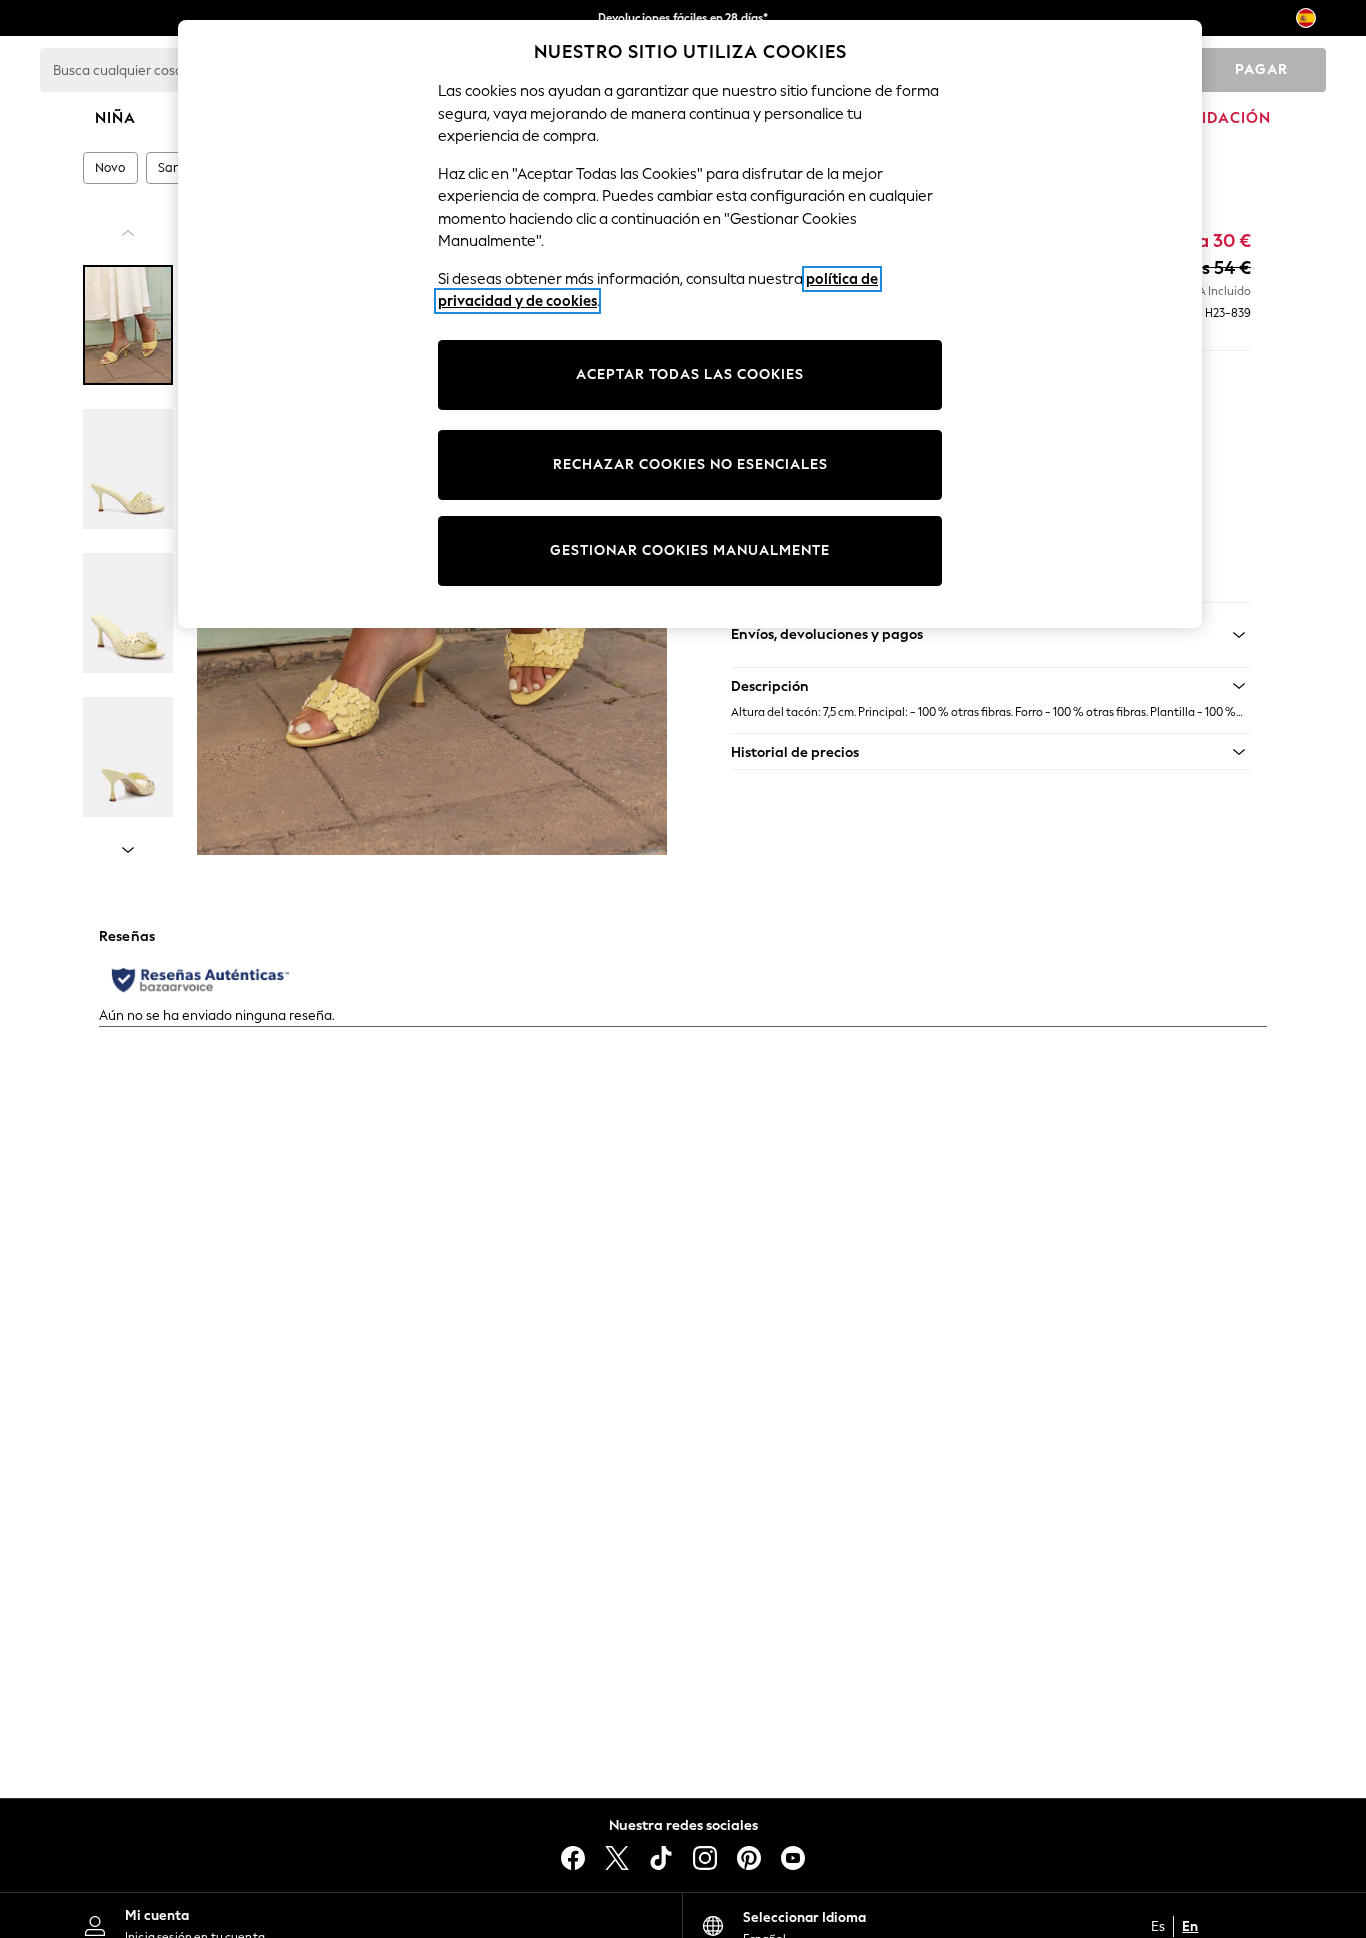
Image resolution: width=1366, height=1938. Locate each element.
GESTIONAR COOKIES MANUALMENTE (690, 550)
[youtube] (793, 1858)
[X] (617, 1858)
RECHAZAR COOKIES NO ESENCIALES (690, 464)
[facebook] (573, 1858)
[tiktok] (661, 1858)
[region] (690, 324)
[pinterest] (749, 1858)
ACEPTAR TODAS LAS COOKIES (690, 374)
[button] (991, 686)
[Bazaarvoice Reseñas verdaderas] (200, 980)
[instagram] (705, 1858)
